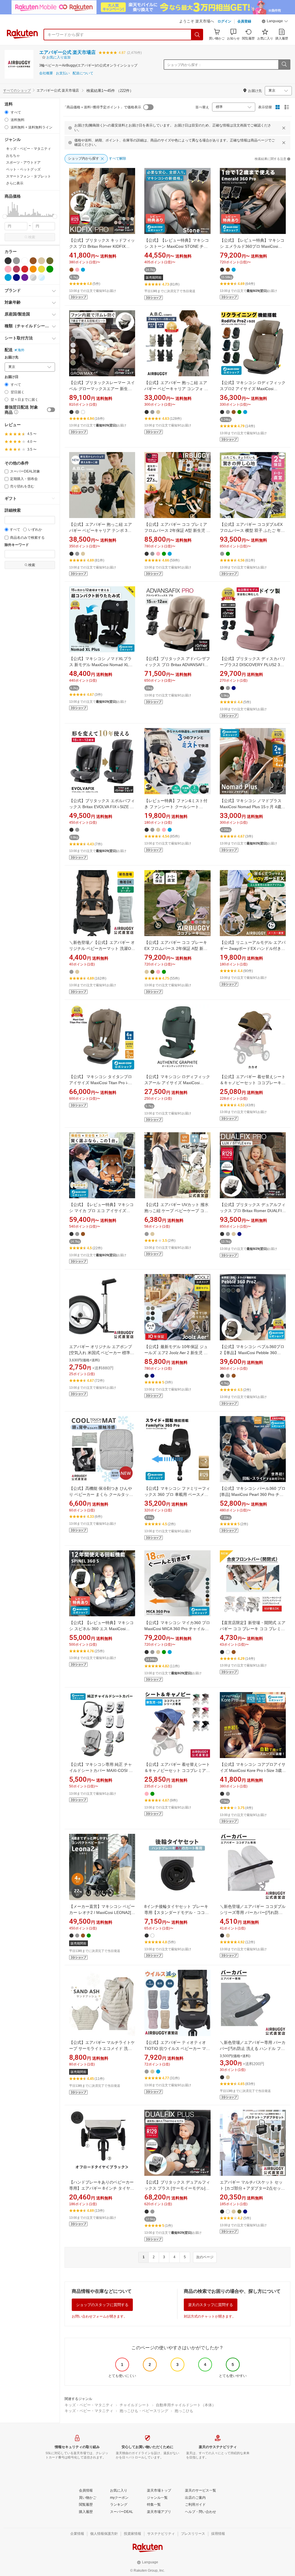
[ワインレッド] (16, 269)
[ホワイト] (25, 261)
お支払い (63, 73)
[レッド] (25, 269)
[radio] (6, 112)
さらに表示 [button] (15, 183)
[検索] (197, 35)
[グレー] (16, 261)
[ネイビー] (16, 277)
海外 (21, 350)
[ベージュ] (41, 261)
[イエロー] (41, 269)
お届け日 (12, 377)
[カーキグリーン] (50, 261)
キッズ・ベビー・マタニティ (89, 2405)
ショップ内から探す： (184, 65)
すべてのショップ (17, 90)
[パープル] (25, 277)
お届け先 (12, 357)
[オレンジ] (33, 269)
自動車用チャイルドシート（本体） (186, 2405)
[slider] (5, 217)
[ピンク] (8, 269)
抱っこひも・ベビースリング (144, 2411)
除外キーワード (17, 545)
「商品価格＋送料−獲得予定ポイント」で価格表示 (102, 107)
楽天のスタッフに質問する (211, 2305)
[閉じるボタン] (284, 128)
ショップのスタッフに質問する (102, 2305)
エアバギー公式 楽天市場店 (67, 52)
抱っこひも (184, 2411)
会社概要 (46, 73)
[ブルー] (8, 277)
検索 (32, 237)
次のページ (205, 2257)
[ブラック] (8, 261)
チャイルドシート (135, 2405)
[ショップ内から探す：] (284, 65)
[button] (275, 22)
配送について (83, 73)
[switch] (51, 410)
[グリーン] (50, 269)
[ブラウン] (33, 261)
